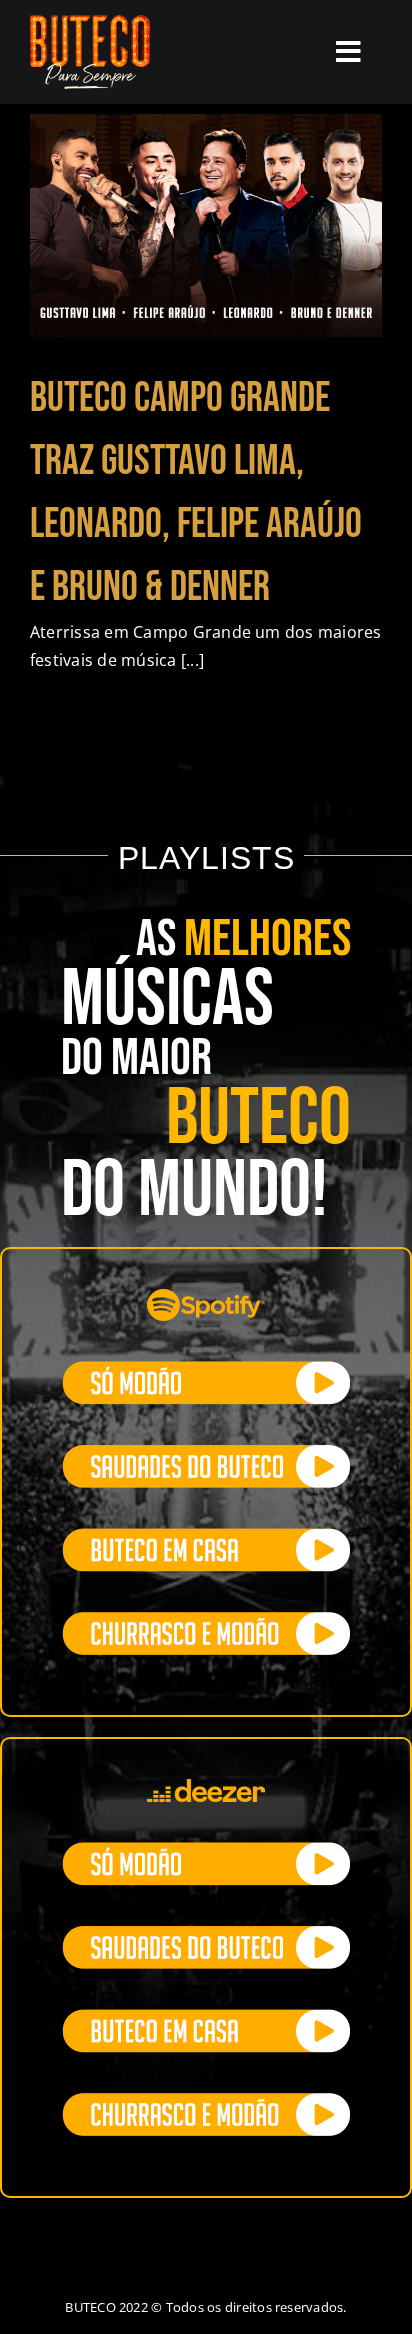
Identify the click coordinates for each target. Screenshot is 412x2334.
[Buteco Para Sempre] (90, 23)
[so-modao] (206, 1369)
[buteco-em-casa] (206, 1536)
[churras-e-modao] (206, 1620)
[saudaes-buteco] (206, 1453)
